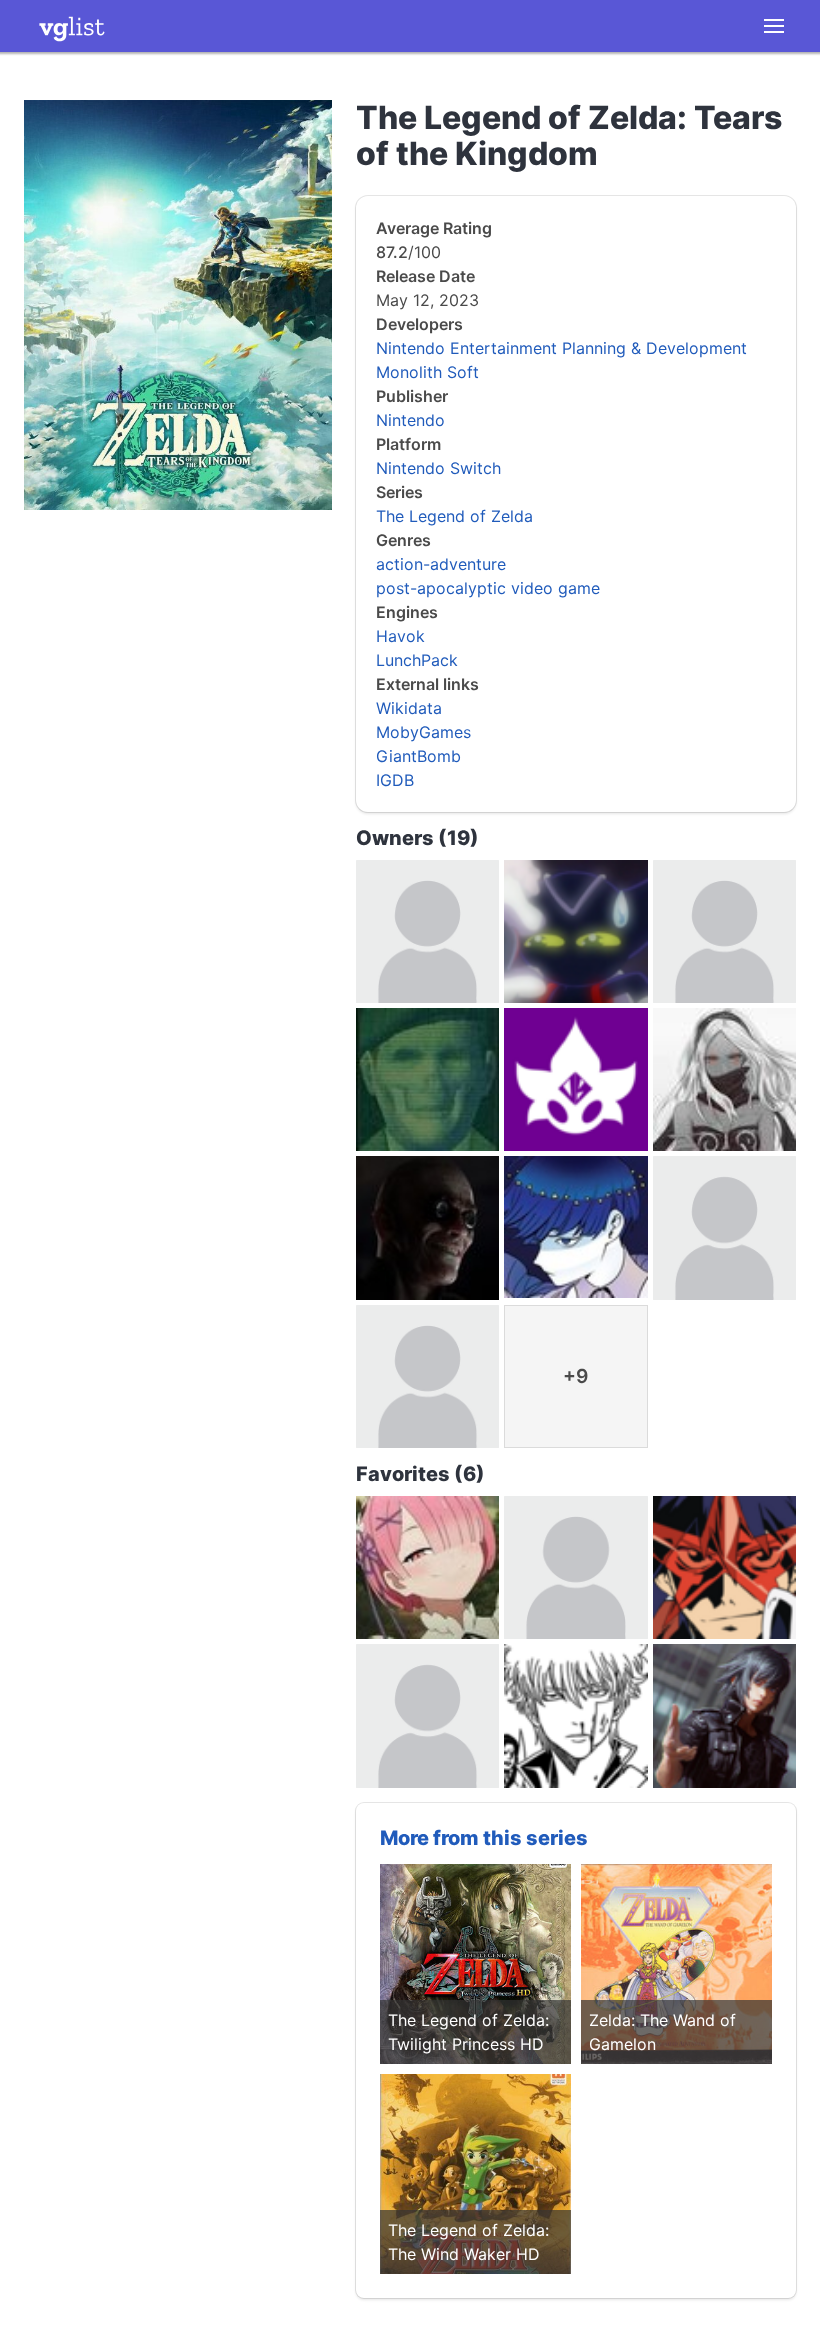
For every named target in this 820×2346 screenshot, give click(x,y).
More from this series (484, 1838)
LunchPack (417, 660)
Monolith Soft (427, 372)
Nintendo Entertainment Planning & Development (561, 348)
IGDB (395, 780)
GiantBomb (418, 756)
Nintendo (410, 420)
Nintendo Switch (438, 468)
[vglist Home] (72, 26)
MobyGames (423, 732)
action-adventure (441, 564)
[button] (774, 26)
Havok (400, 636)
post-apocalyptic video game (488, 588)
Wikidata (409, 708)
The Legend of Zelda (454, 516)
